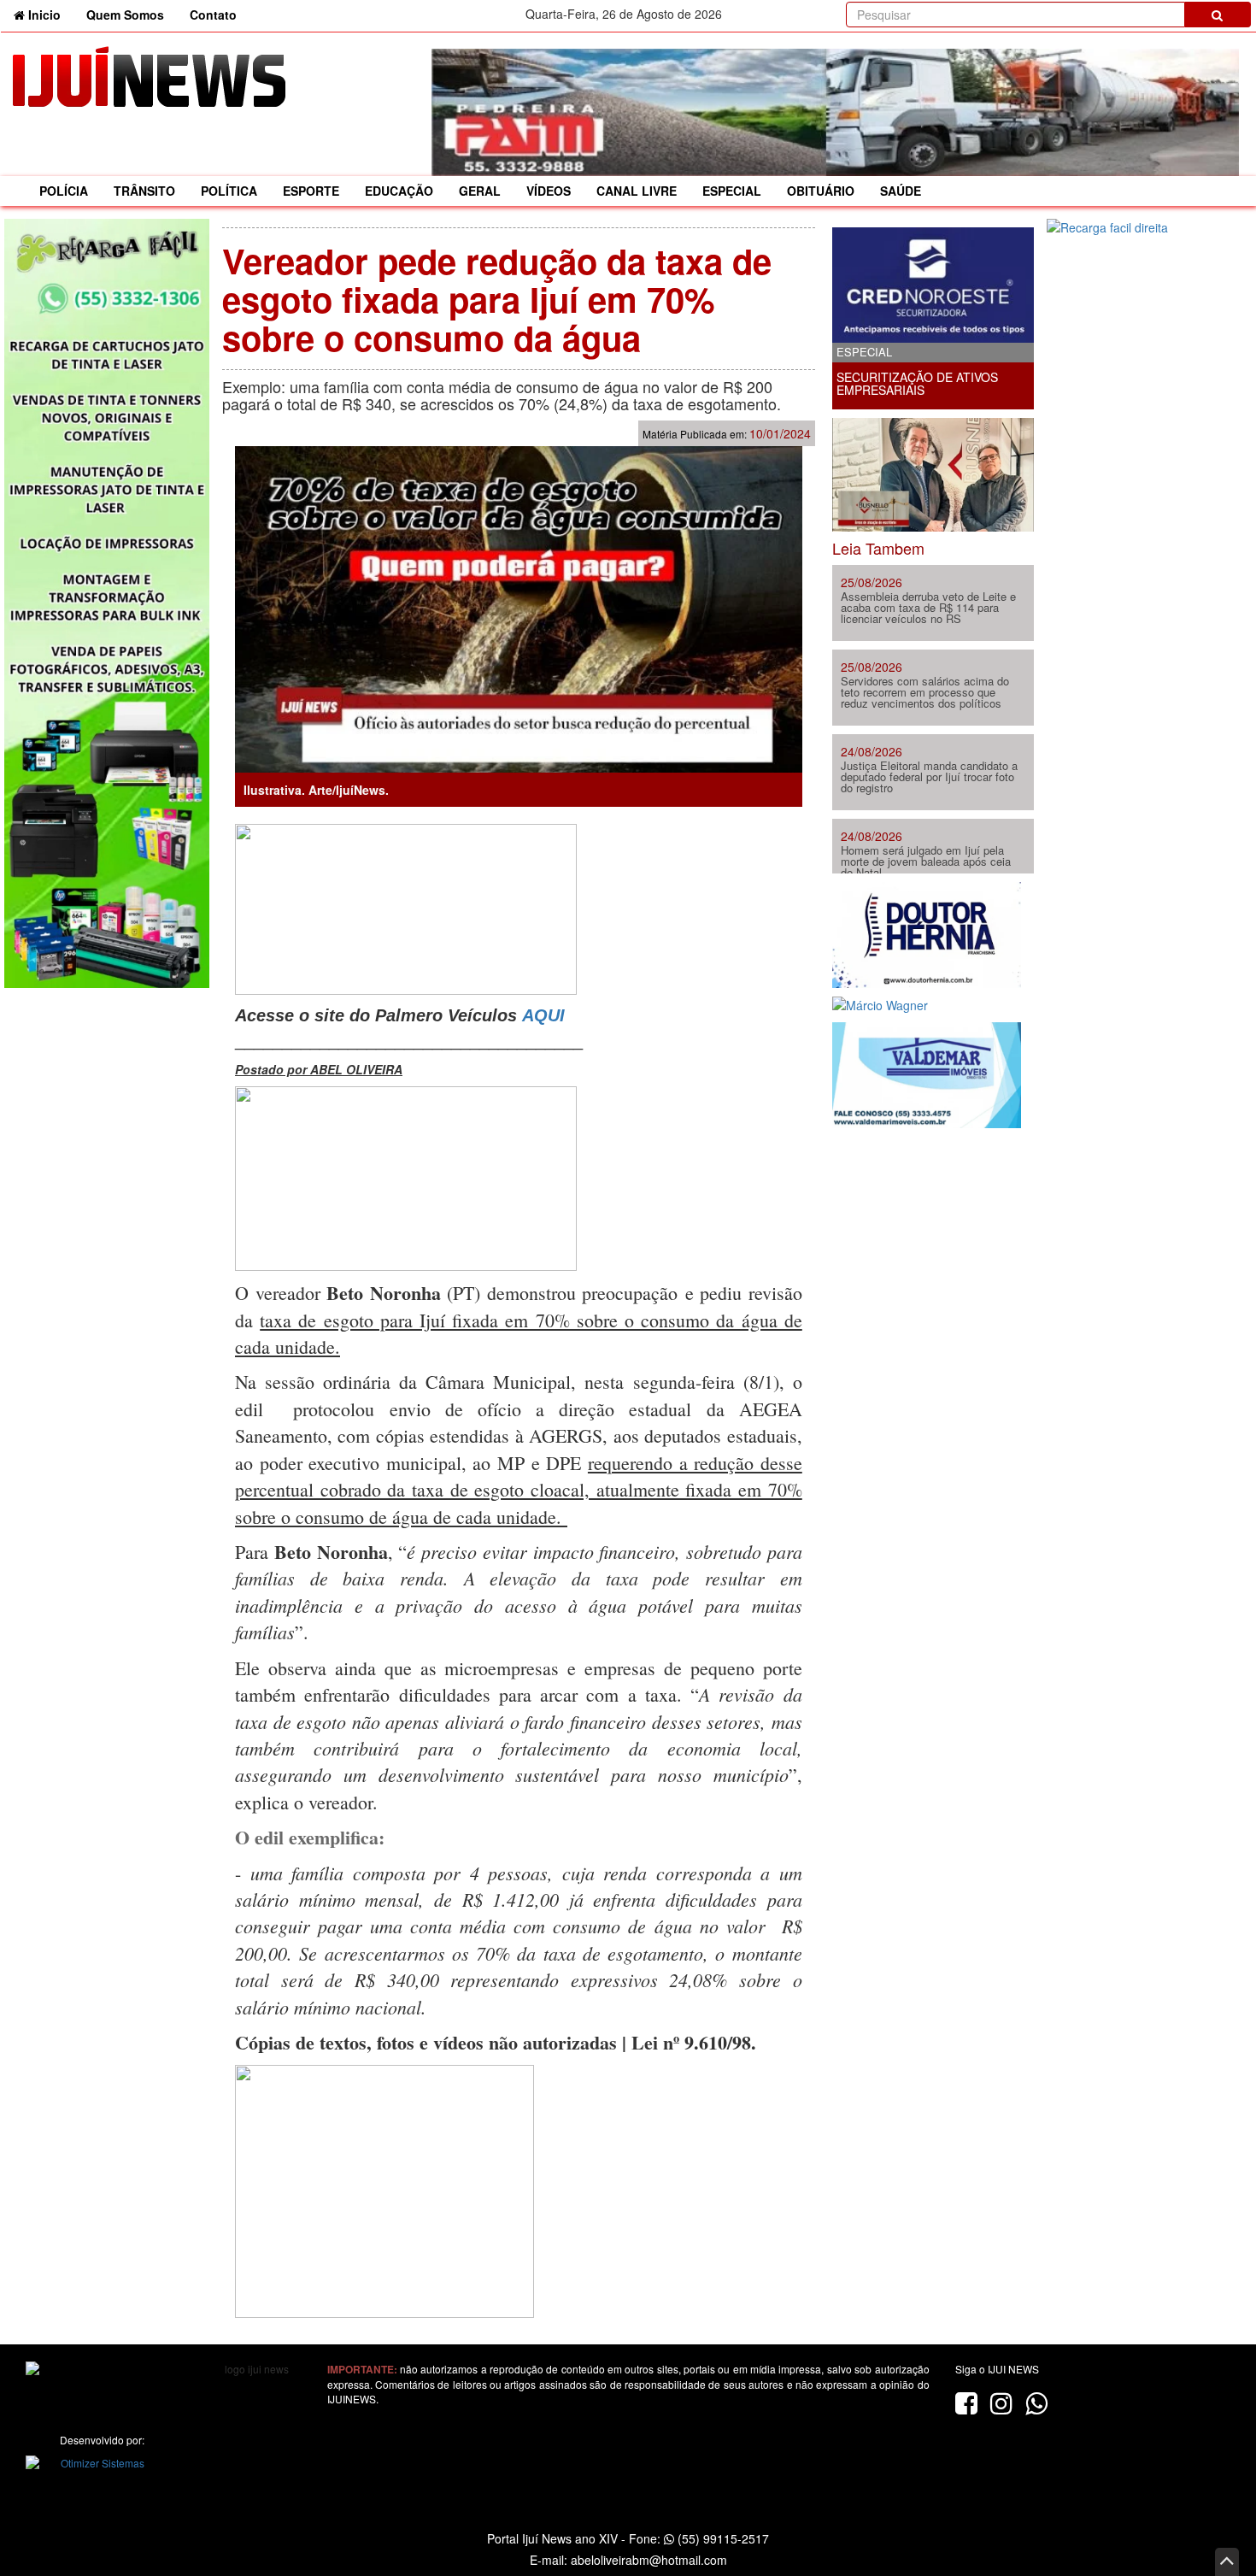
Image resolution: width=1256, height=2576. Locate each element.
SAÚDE (901, 191)
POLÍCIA (64, 191)
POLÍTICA (229, 191)
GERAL (480, 191)
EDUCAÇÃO (399, 191)
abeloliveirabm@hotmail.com (649, 2560)
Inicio (49, 14)
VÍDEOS (549, 191)
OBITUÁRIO (821, 191)
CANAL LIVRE (637, 191)
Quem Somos (125, 15)
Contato (213, 15)
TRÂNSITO (144, 191)
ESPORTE (311, 191)
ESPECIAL (732, 191)
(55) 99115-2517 (722, 2538)
